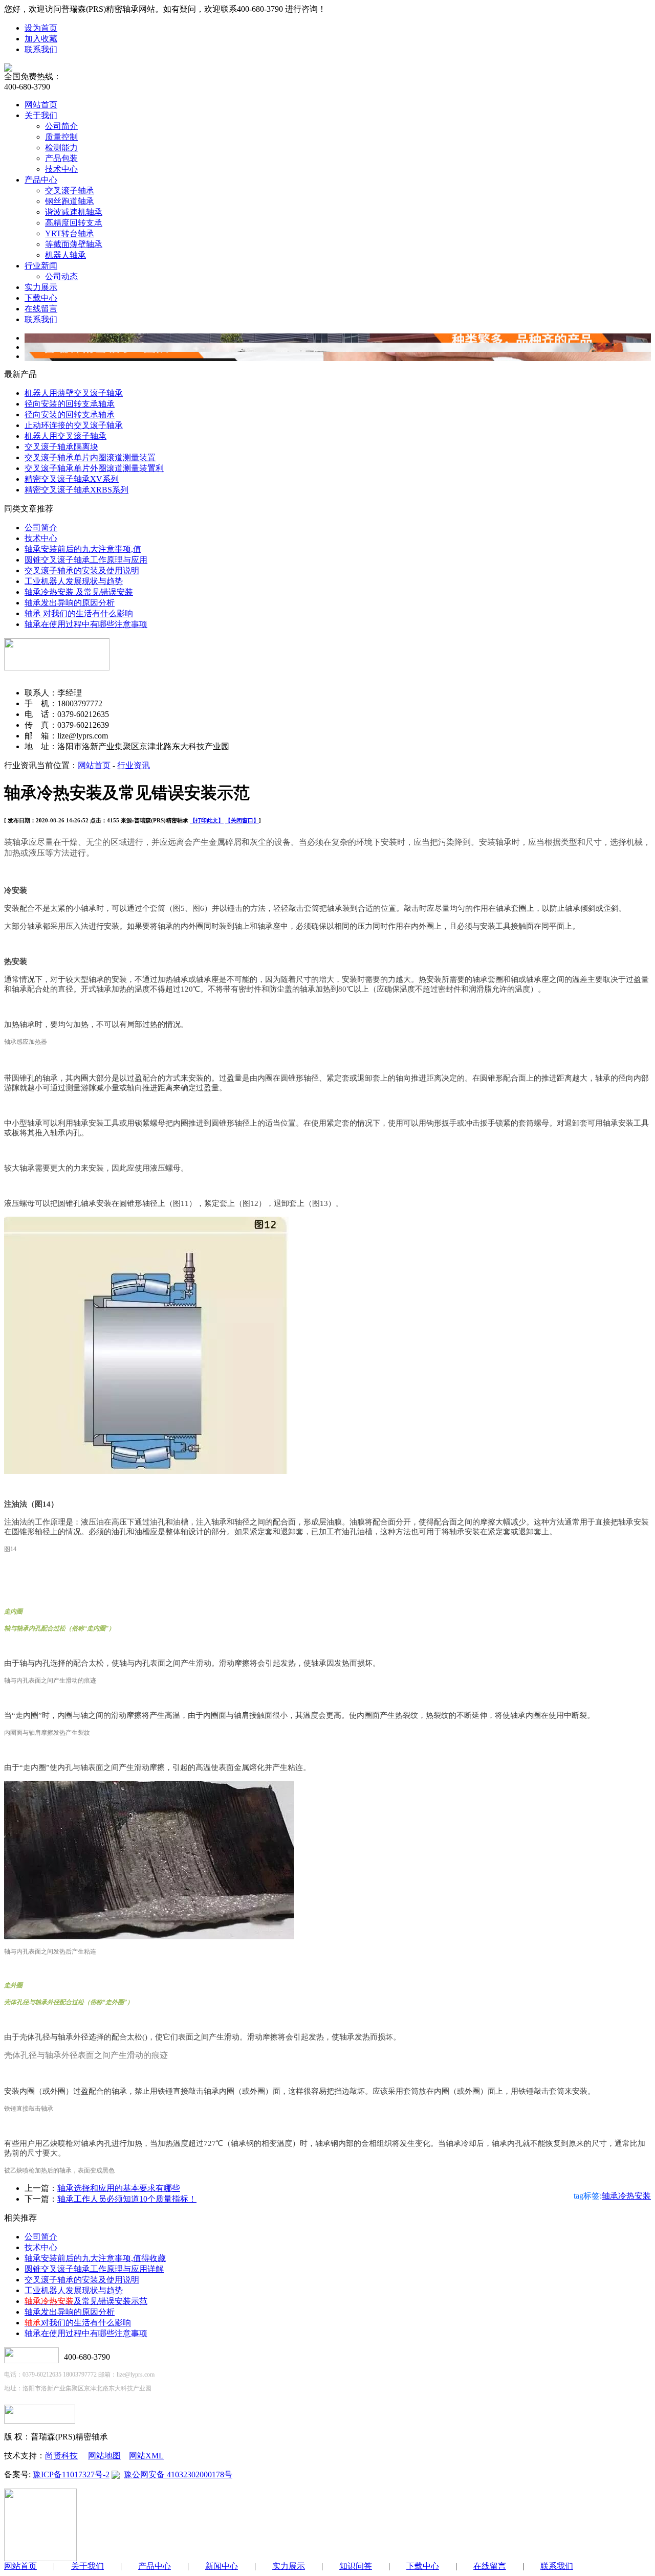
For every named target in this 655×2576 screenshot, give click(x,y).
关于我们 (41, 115)
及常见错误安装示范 (86, 2301)
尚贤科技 (61, 2456)
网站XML (146, 2456)
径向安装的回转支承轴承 (70, 404)
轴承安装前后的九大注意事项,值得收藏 (95, 2258)
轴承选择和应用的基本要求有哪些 (119, 2188)
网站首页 (41, 105)
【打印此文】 (207, 820)
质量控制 (61, 137)
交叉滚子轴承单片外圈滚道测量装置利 (94, 468)
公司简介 (61, 126)
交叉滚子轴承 (70, 191)
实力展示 (41, 287)
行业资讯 (134, 765)
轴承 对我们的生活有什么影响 (79, 613)
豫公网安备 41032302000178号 (178, 2474)
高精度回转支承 (74, 223)
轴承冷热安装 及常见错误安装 (79, 592)
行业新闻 (41, 266)
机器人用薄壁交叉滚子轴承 (74, 393)
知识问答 (356, 2566)
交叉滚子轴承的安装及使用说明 (82, 570)
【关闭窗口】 (242, 820)
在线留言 (41, 309)
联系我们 (41, 49)
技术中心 (61, 169)
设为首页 (41, 28)
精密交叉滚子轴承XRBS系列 (77, 490)
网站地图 (104, 2456)
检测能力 (61, 148)
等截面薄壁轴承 (74, 244)
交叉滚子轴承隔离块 (61, 447)
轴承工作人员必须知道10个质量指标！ (127, 2199)
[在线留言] (40, 2421)
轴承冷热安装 (626, 2196)
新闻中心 (222, 2566)
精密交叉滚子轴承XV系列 (72, 479)
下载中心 (41, 298)
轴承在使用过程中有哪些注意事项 (86, 624)
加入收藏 (41, 39)
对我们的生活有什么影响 (78, 2323)
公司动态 (61, 276)
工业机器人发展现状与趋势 (74, 581)
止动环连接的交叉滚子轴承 (74, 425)
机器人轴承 (65, 255)
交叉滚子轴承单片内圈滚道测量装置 (90, 457)
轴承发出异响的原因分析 (70, 603)
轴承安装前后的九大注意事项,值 (83, 549)
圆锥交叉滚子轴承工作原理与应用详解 (94, 2269)
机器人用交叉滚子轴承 (65, 436)
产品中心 (41, 180)
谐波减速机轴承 (74, 212)
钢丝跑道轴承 (70, 201)
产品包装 (61, 158)
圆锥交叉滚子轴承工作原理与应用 (86, 560)
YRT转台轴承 (70, 233)
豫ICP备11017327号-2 (71, 2474)
